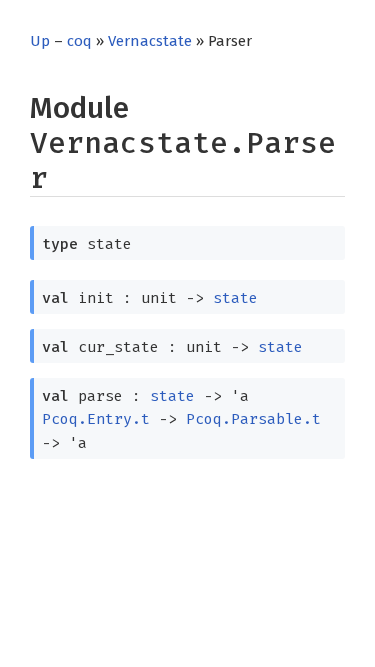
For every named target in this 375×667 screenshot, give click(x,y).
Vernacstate (150, 41)
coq (79, 41)
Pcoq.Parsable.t (253, 419)
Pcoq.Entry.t (96, 419)
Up (40, 41)
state (235, 298)
